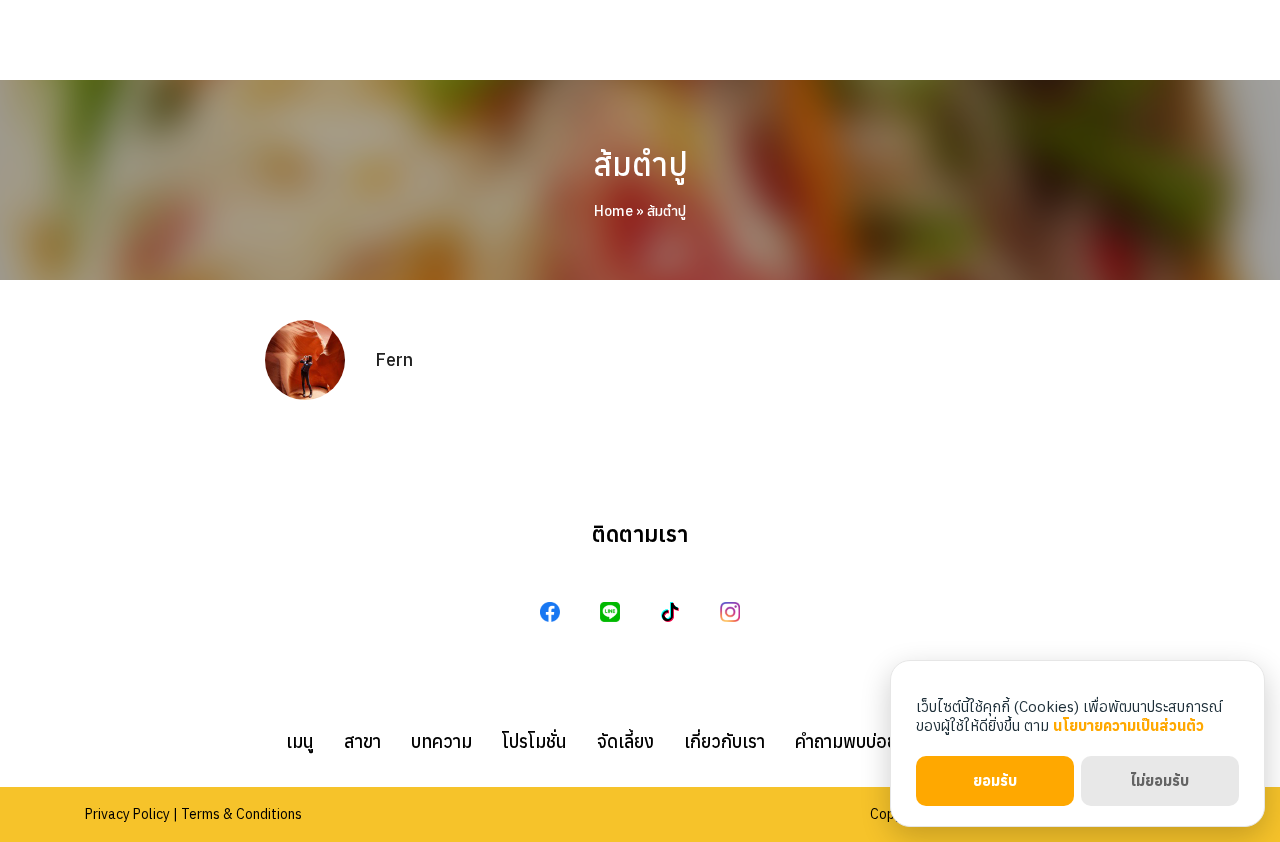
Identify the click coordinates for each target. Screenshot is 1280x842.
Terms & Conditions (241, 814)
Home (613, 211)
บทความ (441, 741)
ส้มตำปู (640, 164)
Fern (394, 359)
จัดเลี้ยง (625, 741)
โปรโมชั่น (534, 741)
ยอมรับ (995, 780)
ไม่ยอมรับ (1159, 780)
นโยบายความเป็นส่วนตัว (1128, 725)
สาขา (362, 741)
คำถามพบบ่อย (846, 741)
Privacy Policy (127, 814)
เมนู (300, 741)
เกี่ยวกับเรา (724, 741)
